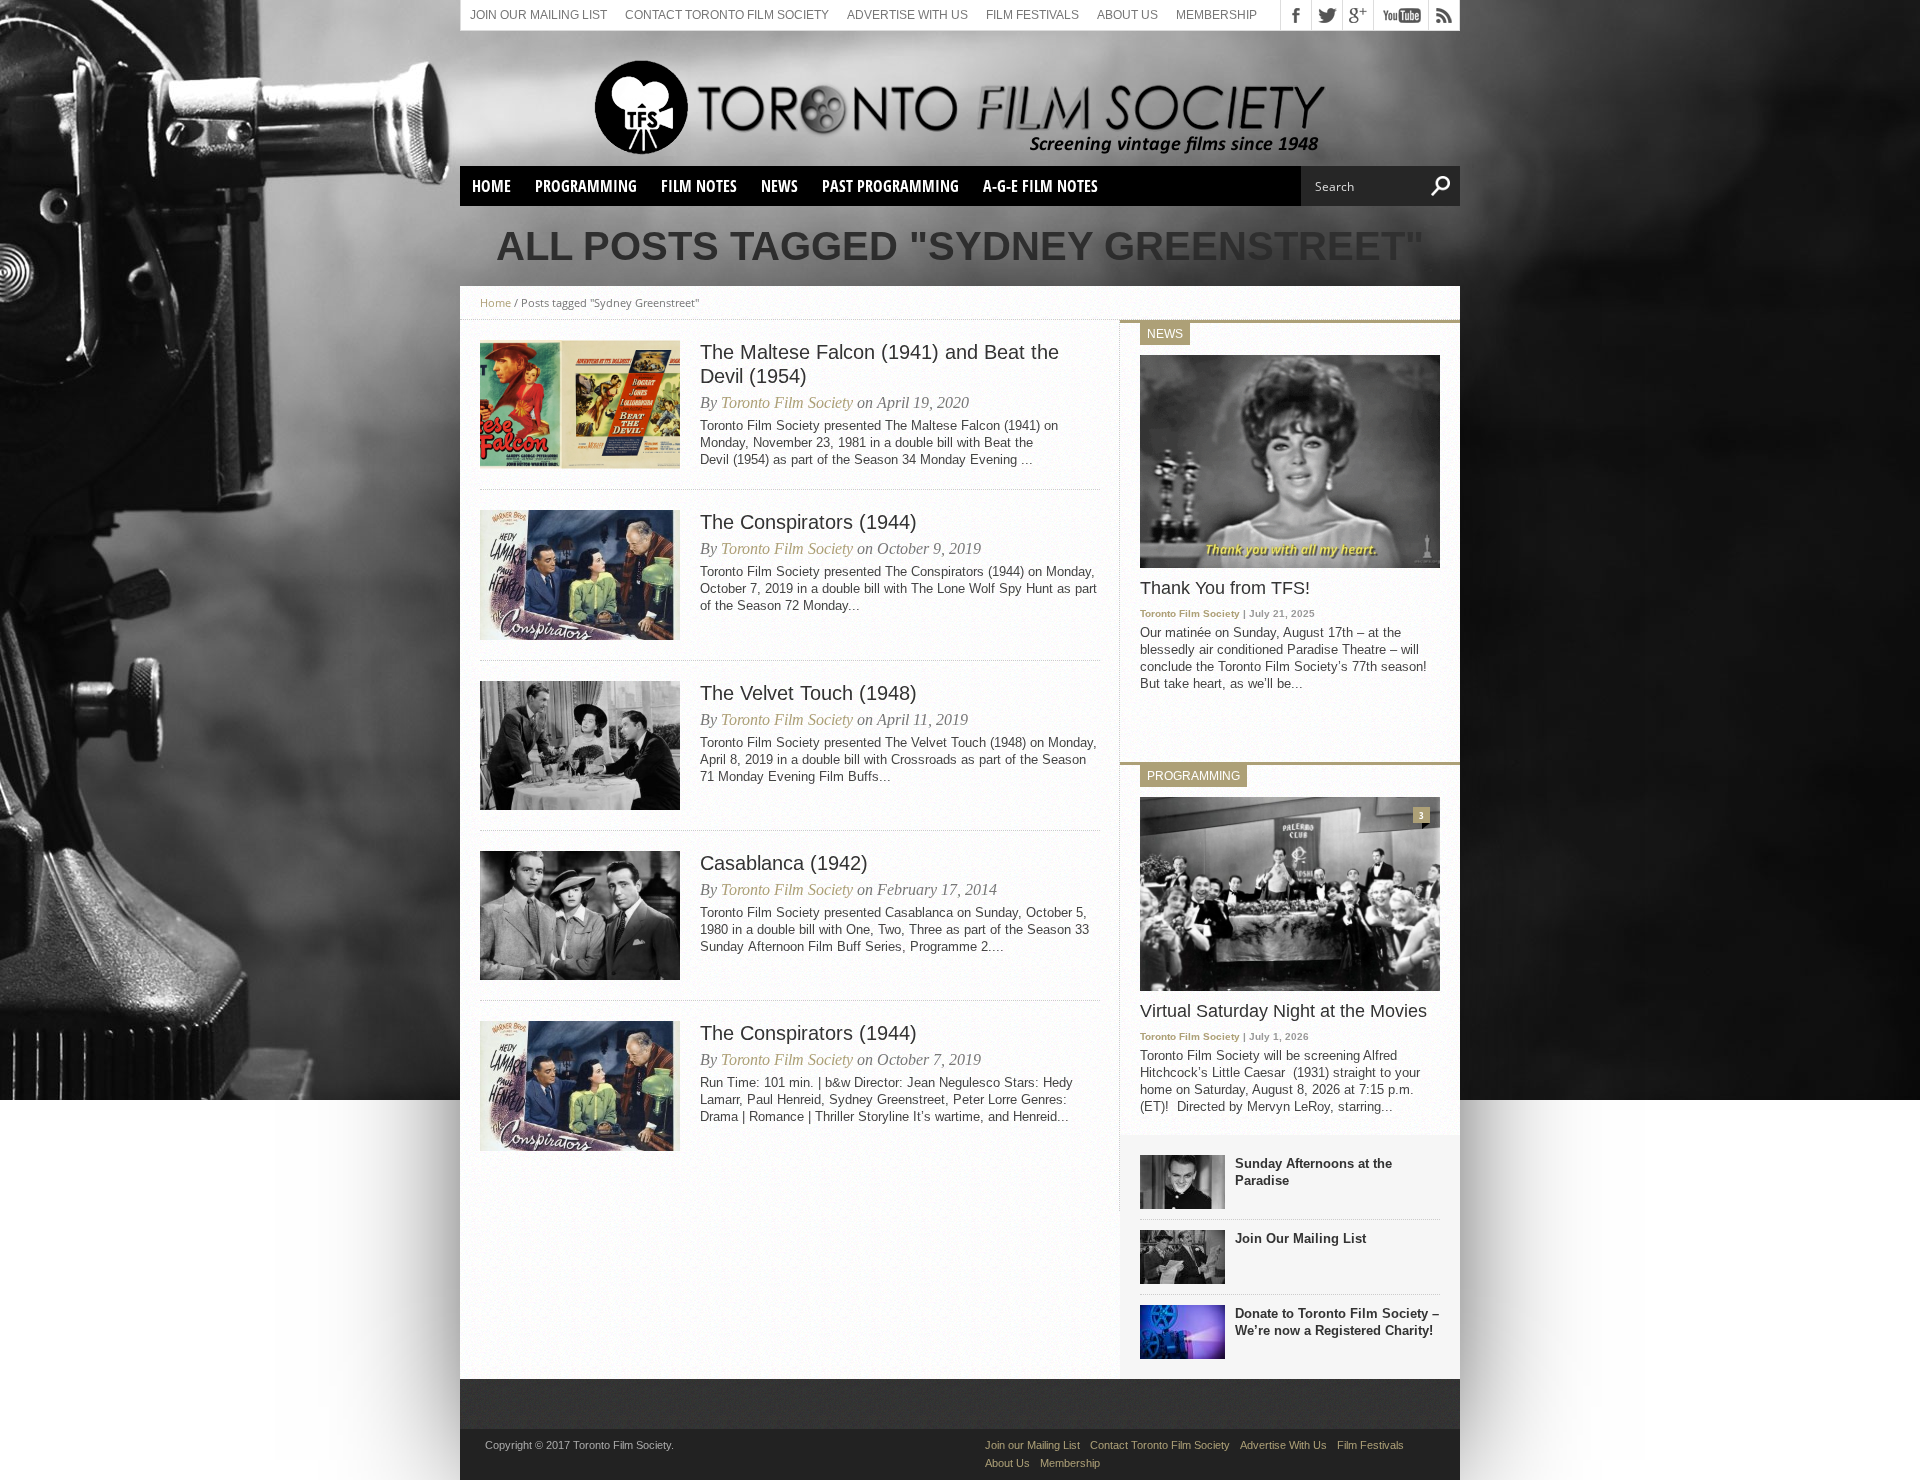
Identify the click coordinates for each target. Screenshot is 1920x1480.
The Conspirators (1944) (808, 522)
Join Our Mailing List (1300, 1238)
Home (491, 186)
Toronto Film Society (787, 402)
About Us (1127, 15)
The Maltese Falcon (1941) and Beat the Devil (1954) (879, 364)
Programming (586, 186)
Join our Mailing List (538, 15)
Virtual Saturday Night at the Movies (1283, 1011)
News (779, 186)
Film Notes (699, 186)
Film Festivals (1032, 15)
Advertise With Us (907, 15)
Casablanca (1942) (784, 863)
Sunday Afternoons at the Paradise (1313, 1172)
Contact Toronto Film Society (727, 15)
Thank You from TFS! (1225, 588)
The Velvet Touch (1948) (808, 693)
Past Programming (890, 186)
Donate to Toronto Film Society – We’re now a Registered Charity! (1337, 1322)
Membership (1216, 15)
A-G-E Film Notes (1040, 186)
